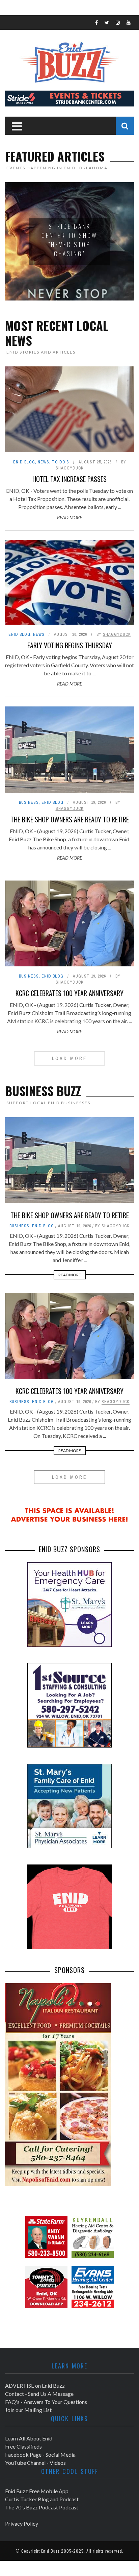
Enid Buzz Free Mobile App (37, 2491)
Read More (69, 517)
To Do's (61, 462)
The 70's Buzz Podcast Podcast (42, 2507)
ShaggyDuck (70, 468)
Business (29, 802)
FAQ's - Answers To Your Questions (46, 2402)
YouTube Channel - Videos (35, 2463)
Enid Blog (24, 462)
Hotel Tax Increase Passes (69, 479)
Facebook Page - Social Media (40, 2454)
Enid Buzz (50, 2551)
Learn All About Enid (29, 2438)
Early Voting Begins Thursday (70, 645)
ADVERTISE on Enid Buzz (35, 2386)
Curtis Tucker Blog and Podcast (42, 2499)
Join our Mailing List (28, 2410)
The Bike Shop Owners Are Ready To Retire (70, 819)
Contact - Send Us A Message (39, 2394)
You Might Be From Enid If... (70, 240)
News (44, 462)
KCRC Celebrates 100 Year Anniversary (69, 993)
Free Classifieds (23, 2446)
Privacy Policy (22, 2523)
